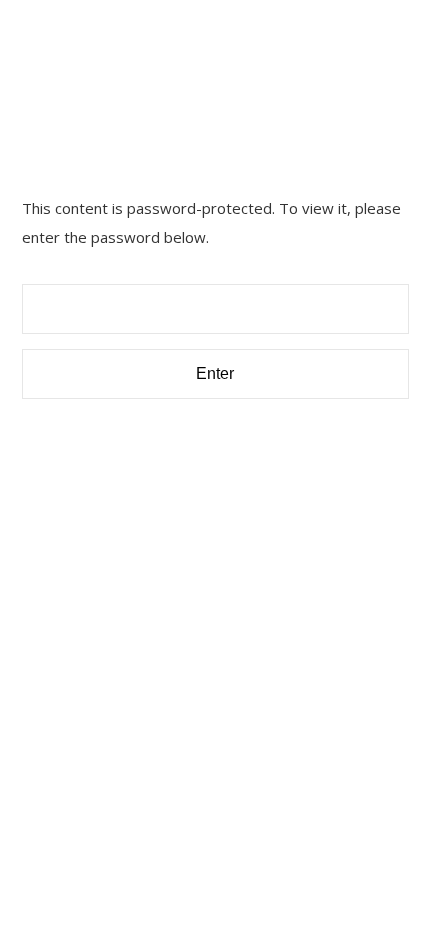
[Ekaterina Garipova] (122, 52)
